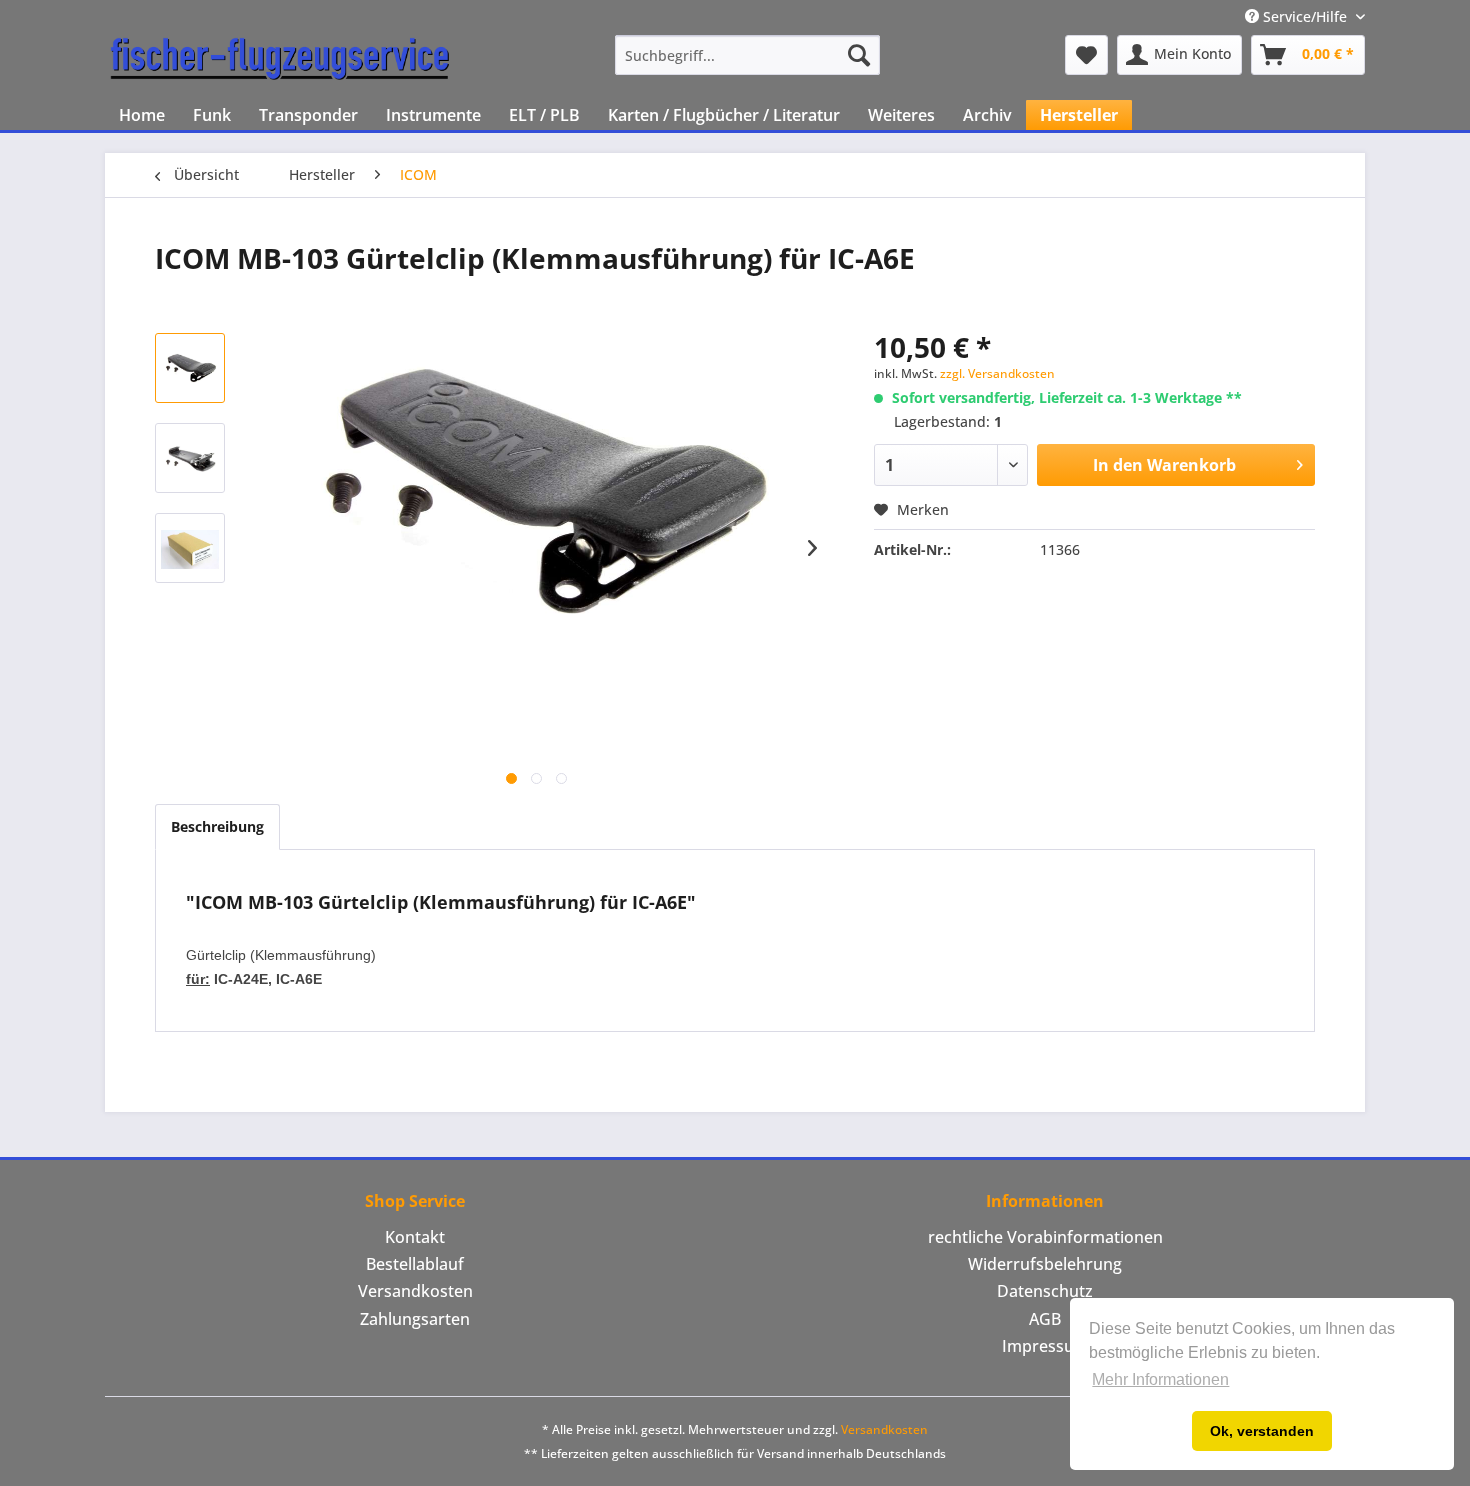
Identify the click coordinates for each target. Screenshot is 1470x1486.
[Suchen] (859, 55)
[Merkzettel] (1086, 55)
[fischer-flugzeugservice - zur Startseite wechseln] (280, 60)
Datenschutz (1045, 1291)
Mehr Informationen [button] (1160, 1379)
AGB (1045, 1319)
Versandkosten (415, 1291)
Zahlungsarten (415, 1319)
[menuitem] (747, 55)
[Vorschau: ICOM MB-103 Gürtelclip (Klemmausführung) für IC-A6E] (190, 368)
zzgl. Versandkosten (997, 373)
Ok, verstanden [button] (1262, 1431)
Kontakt (415, 1237)
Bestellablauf (415, 1264)
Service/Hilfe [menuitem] (1305, 16)
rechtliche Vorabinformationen (1045, 1237)
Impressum (1045, 1346)
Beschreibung (217, 826)
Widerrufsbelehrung (1045, 1264)
